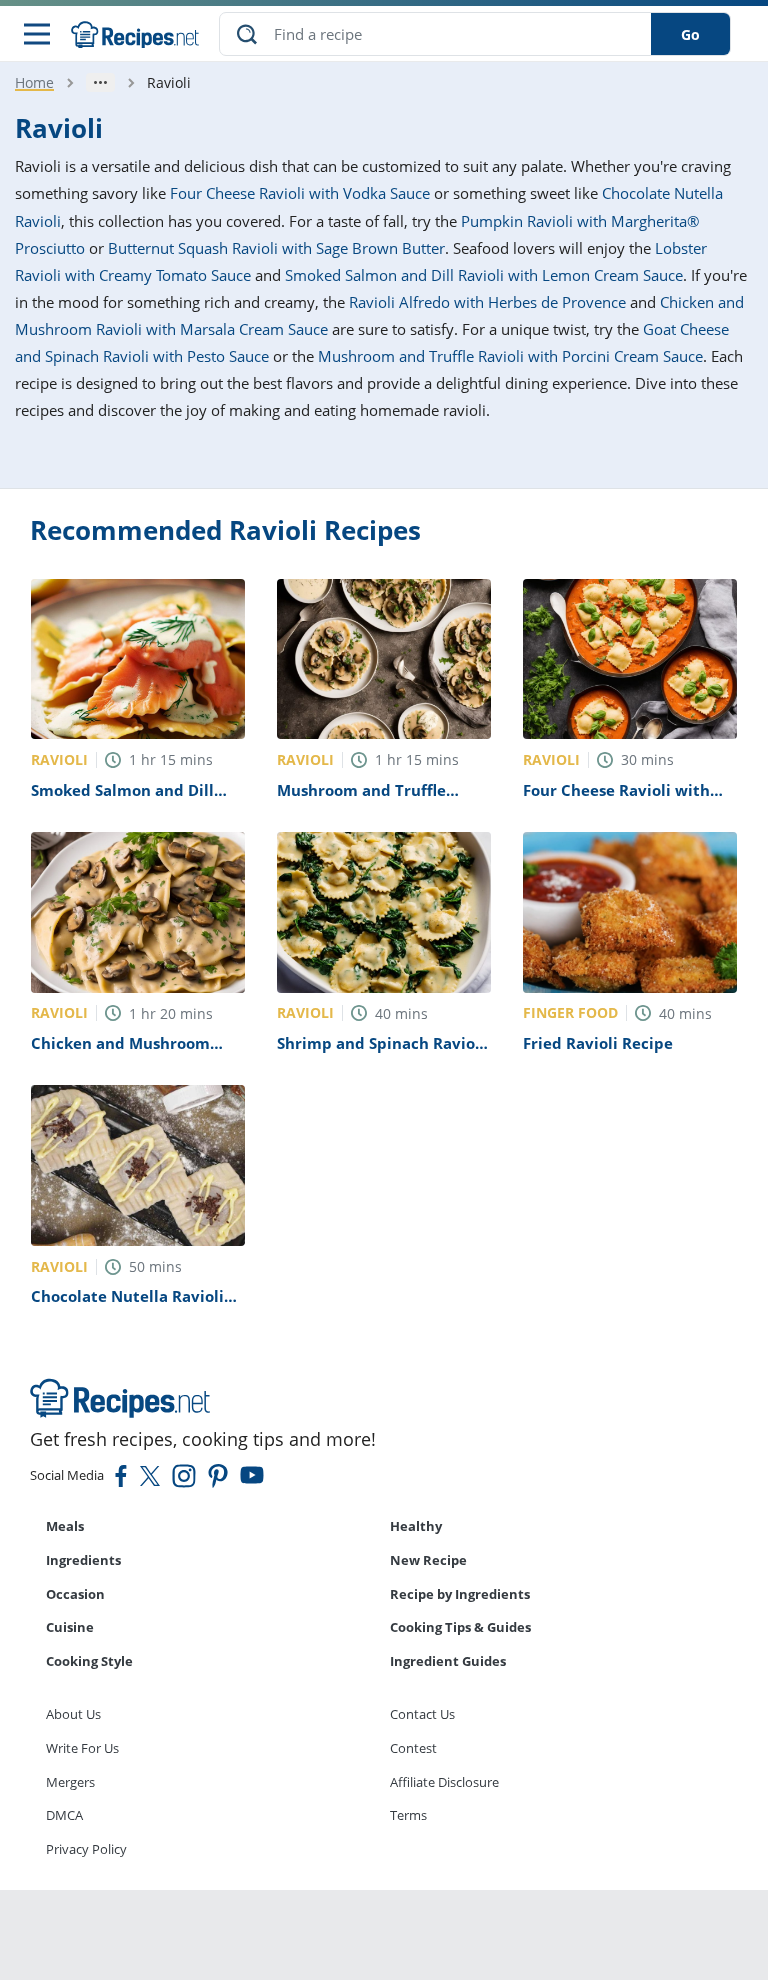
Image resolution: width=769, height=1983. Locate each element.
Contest (413, 1748)
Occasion (75, 1594)
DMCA (64, 1815)
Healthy (416, 1526)
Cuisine (70, 1627)
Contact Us (422, 1714)
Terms (408, 1815)
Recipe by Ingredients (460, 1594)
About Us (73, 1714)
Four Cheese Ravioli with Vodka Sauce (300, 193)
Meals (65, 1526)
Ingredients (83, 1560)
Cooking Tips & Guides (460, 1627)
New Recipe (428, 1560)
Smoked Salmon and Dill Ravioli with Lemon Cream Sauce (484, 275)
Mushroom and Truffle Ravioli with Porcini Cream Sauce (510, 356)
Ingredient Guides (448, 1661)
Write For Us (82, 1748)
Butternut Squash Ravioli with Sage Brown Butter (276, 248)
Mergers (70, 1782)
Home (34, 82)
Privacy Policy (86, 1849)
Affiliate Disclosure (444, 1782)
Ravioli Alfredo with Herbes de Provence (487, 302)
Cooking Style (89, 1661)
